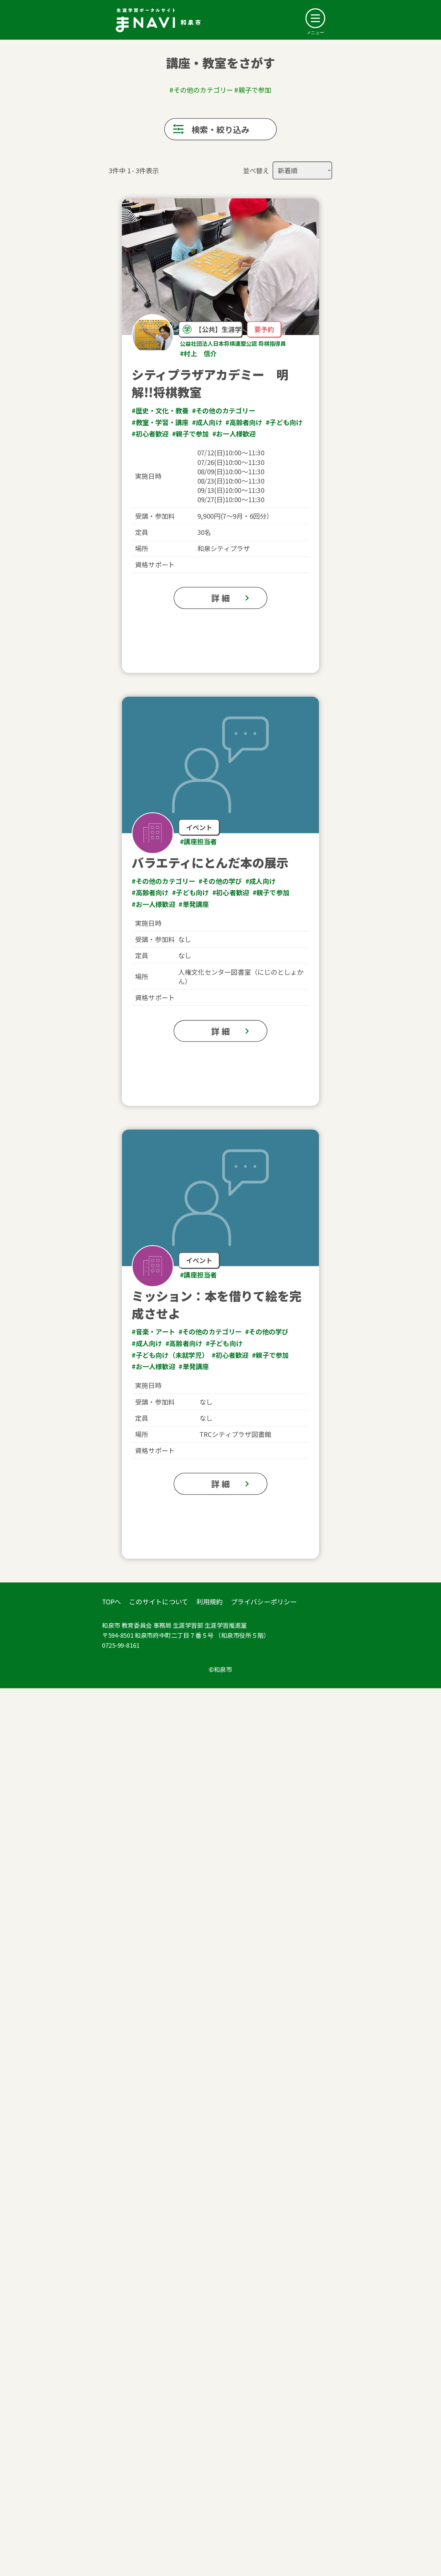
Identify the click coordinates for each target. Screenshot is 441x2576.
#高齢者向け (244, 422)
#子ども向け (284, 422)
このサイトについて (158, 1601)
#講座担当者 (198, 841)
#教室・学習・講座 (160, 422)
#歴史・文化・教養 (160, 410)
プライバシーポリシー (264, 1601)
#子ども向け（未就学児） (170, 1355)
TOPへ (111, 1601)
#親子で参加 (190, 434)
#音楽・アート (153, 1332)
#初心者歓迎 (150, 434)
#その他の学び (220, 881)
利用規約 (210, 1601)
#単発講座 (194, 904)
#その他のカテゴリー (224, 410)
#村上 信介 (198, 353)
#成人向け (207, 422)
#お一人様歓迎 (234, 434)
